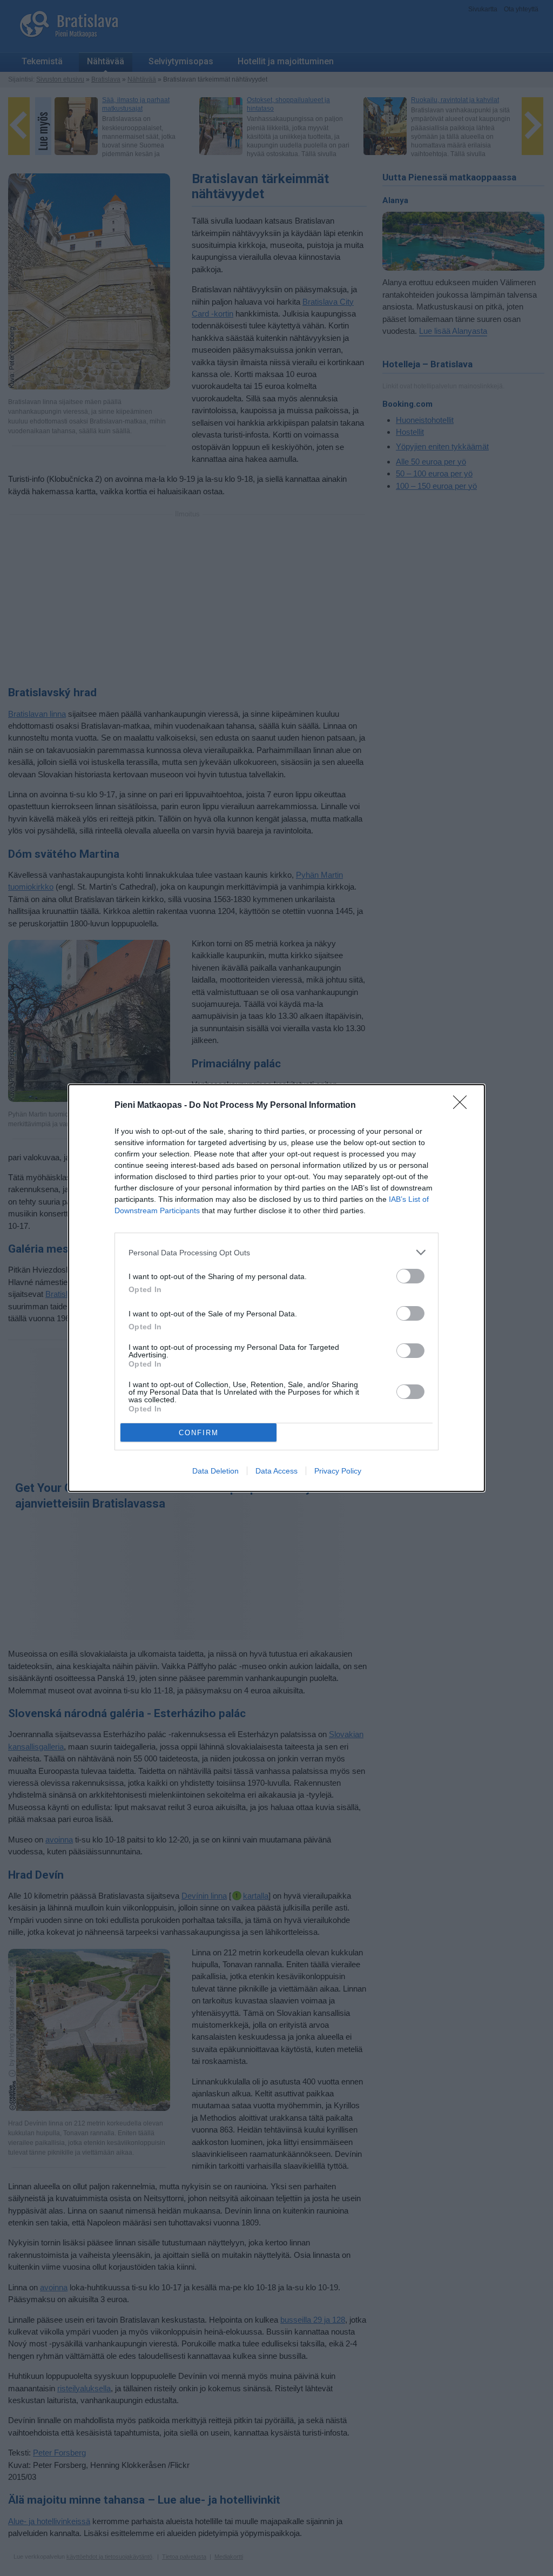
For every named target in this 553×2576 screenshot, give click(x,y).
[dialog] (276, 1288)
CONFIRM (199, 1433)
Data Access (276, 1471)
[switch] (410, 1276)
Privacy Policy (338, 1471)
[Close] (463, 1106)
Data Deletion (215, 1471)
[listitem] (276, 1252)
